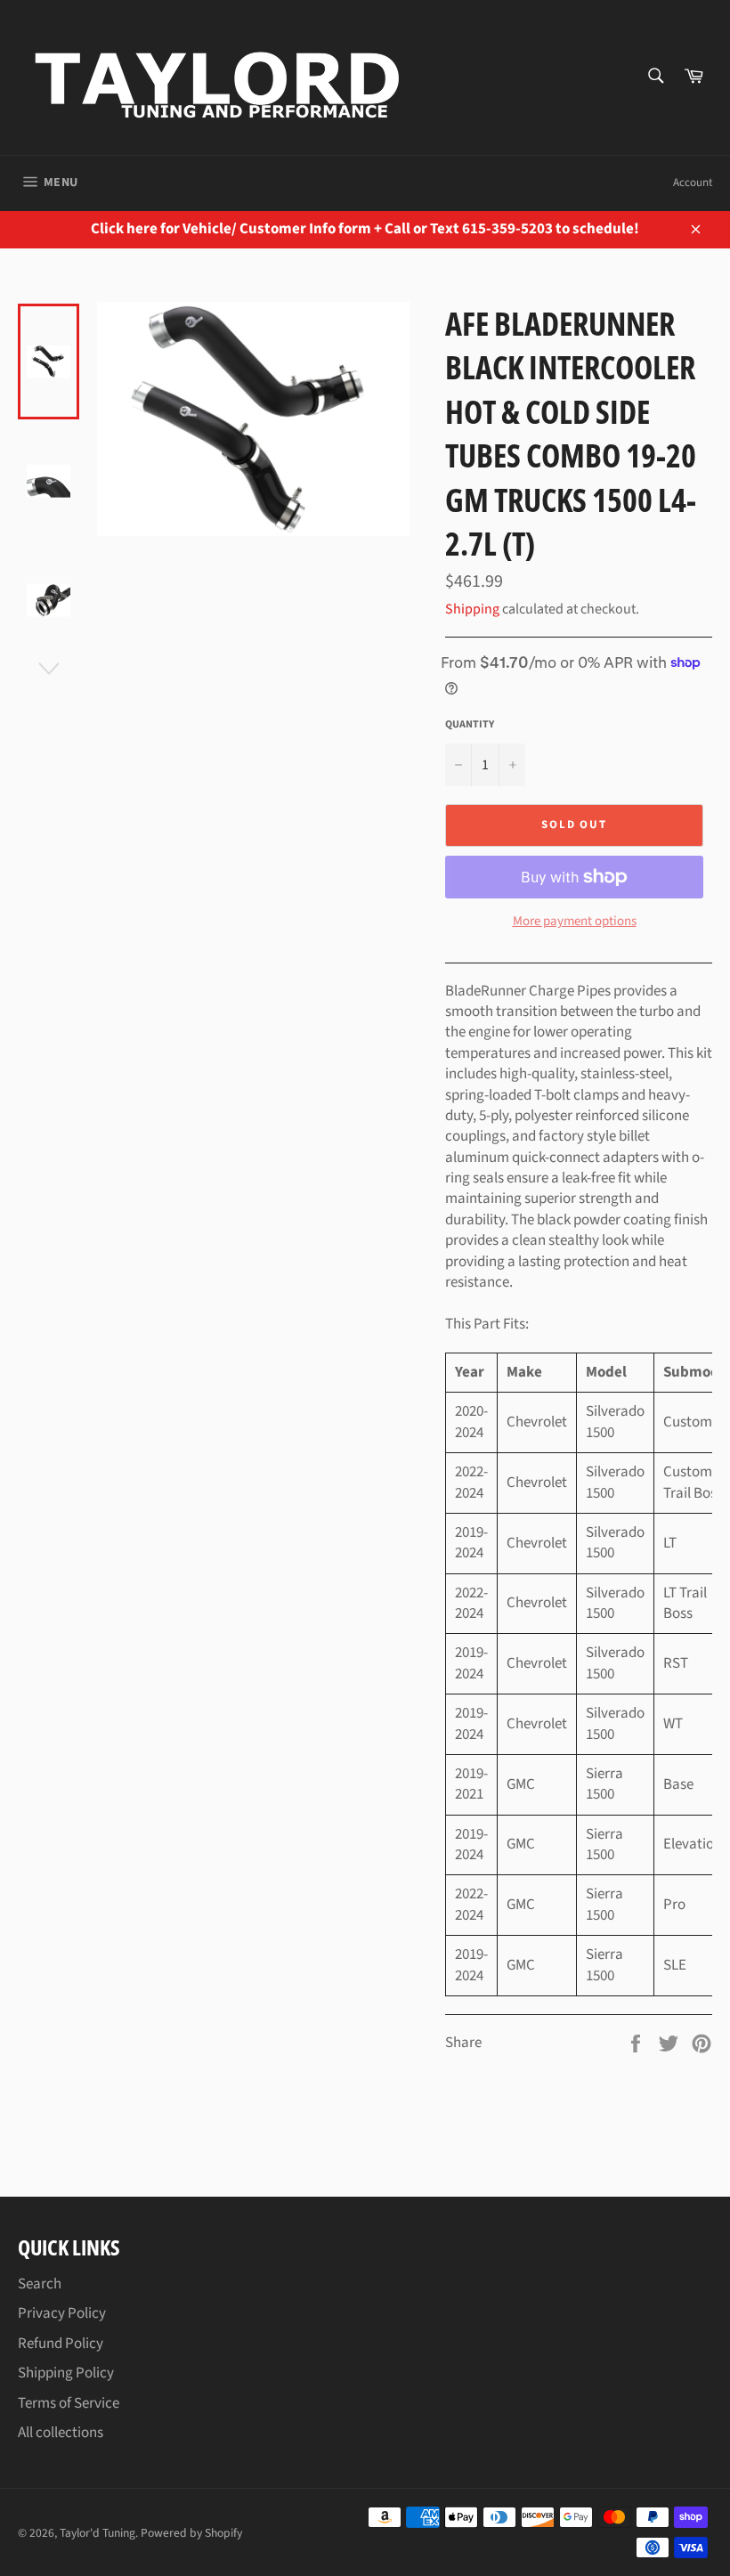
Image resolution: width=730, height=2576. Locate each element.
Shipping (472, 609)
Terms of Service (69, 2403)
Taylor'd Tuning (97, 2533)
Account (693, 183)
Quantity (470, 725)
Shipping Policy (66, 2373)
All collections (61, 2433)
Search (40, 2284)
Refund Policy (61, 2344)
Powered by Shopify (191, 2533)
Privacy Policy (62, 2313)
